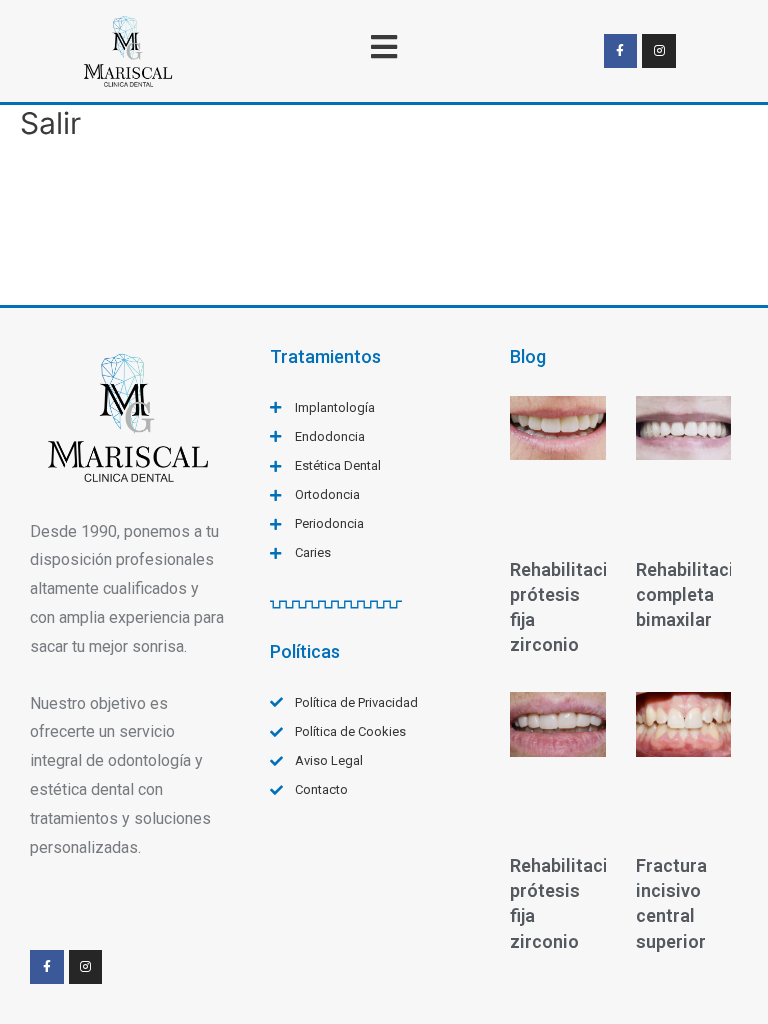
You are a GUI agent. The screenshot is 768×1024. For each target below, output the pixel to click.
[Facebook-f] (621, 51)
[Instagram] (659, 51)
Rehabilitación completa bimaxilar (695, 594)
